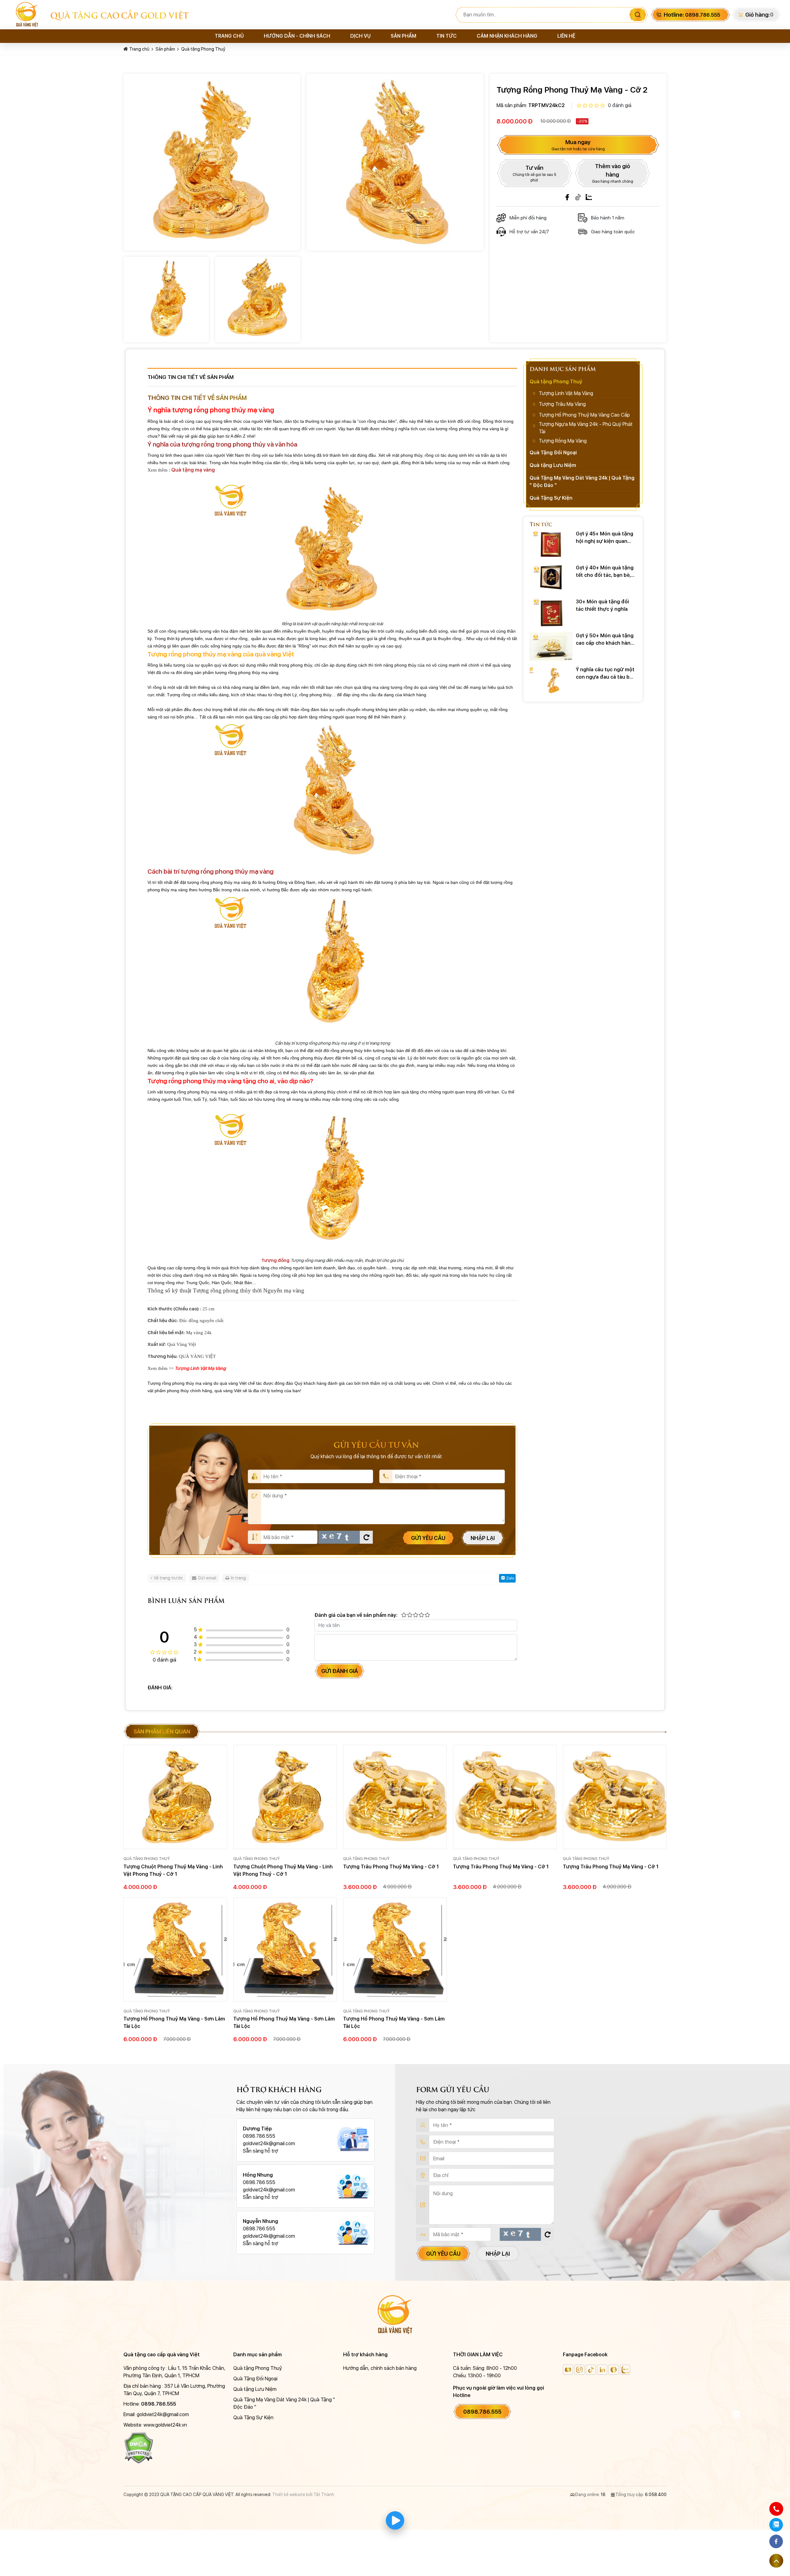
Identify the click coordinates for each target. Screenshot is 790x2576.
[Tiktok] (578, 197)
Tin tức (447, 36)
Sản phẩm (403, 36)
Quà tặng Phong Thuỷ (203, 49)
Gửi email (207, 1578)
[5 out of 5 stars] (427, 1615)
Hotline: (692, 15)
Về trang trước (168, 1578)
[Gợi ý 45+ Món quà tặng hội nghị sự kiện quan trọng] (551, 544)
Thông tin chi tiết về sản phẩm (191, 377)
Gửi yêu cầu (428, 1538)
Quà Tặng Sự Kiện (551, 498)
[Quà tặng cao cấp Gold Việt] (30, 15)
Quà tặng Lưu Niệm (553, 465)
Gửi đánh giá (340, 1671)
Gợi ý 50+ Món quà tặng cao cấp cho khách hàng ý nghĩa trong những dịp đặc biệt (605, 640)
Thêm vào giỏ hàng (613, 173)
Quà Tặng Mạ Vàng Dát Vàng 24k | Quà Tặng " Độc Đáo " (582, 482)
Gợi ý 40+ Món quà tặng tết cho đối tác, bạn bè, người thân (605, 572)
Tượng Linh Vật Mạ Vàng (566, 393)
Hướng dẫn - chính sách (297, 36)
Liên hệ (566, 36)
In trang (238, 1578)
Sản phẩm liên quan (162, 1731)
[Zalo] (589, 197)
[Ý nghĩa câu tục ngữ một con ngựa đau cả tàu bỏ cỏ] (551, 680)
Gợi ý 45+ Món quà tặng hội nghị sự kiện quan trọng (605, 538)
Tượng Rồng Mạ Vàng (563, 441)
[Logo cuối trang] (395, 2314)
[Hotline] (776, 2509)
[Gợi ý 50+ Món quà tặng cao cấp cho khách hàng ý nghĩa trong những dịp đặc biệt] (551, 646)
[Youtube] (568, 2370)
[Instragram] (579, 2370)
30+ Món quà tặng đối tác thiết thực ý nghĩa (602, 605)
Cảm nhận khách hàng (507, 36)
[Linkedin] (602, 2370)
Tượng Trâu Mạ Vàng (562, 404)
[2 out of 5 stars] (409, 1615)
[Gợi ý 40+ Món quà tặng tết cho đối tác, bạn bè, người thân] (551, 578)
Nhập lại (483, 1538)
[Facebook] (567, 197)
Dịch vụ (360, 36)
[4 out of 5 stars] (421, 1615)
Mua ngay (578, 145)
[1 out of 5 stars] (404, 1615)
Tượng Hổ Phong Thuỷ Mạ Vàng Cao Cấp (584, 415)
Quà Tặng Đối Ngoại (553, 453)
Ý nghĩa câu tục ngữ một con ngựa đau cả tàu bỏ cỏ (605, 674)
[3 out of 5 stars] (415, 1615)
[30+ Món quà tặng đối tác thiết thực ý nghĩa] (551, 612)
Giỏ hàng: (757, 15)
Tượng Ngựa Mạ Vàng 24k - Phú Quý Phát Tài (586, 428)
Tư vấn (534, 173)
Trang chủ (229, 36)
